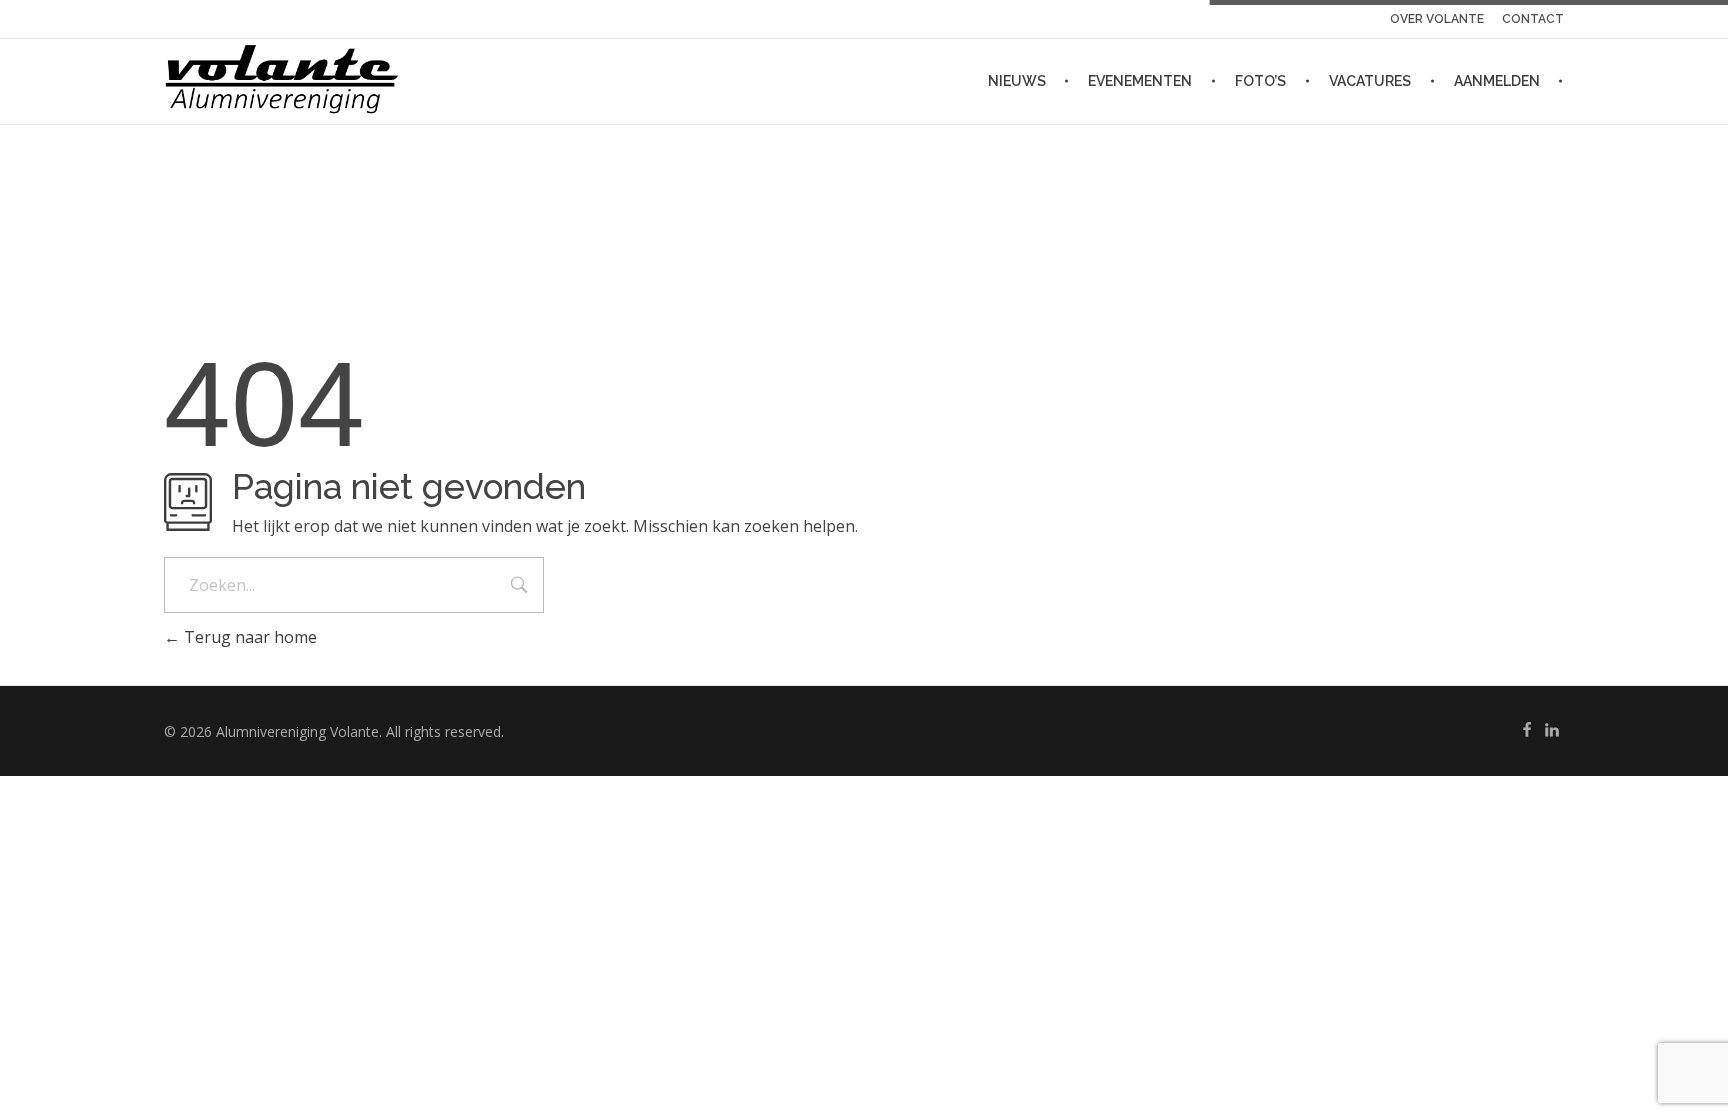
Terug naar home (248, 637)
